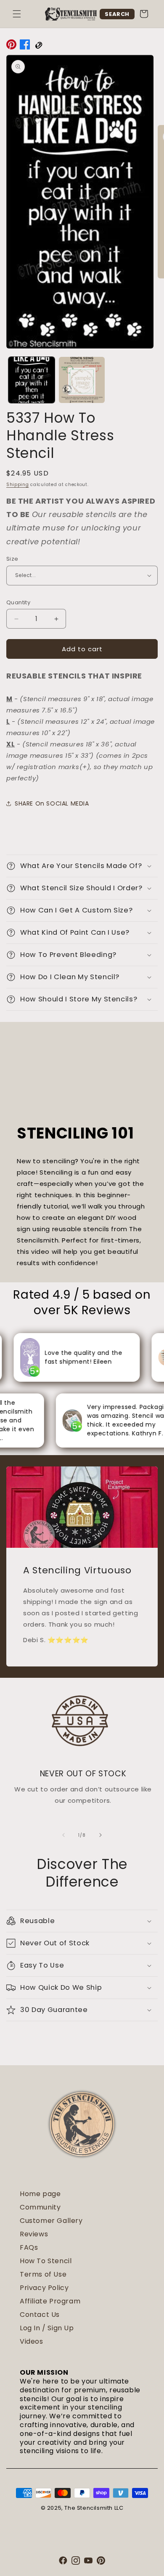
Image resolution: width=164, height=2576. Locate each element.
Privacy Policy (44, 2288)
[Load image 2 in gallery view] (82, 380)
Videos (32, 2341)
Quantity (18, 602)
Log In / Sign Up (47, 2328)
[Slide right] (101, 1835)
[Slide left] (63, 1835)
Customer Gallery (51, 2221)
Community (40, 2207)
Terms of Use (43, 2274)
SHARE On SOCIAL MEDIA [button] (52, 803)
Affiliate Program (50, 2301)
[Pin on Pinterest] (11, 46)
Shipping (18, 485)
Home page (40, 2194)
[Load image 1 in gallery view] (32, 380)
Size (12, 559)
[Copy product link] (38, 46)
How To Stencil (46, 2261)
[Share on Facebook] (25, 46)
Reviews (34, 2234)
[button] (17, 14)
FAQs (29, 2247)
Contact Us (40, 2315)
